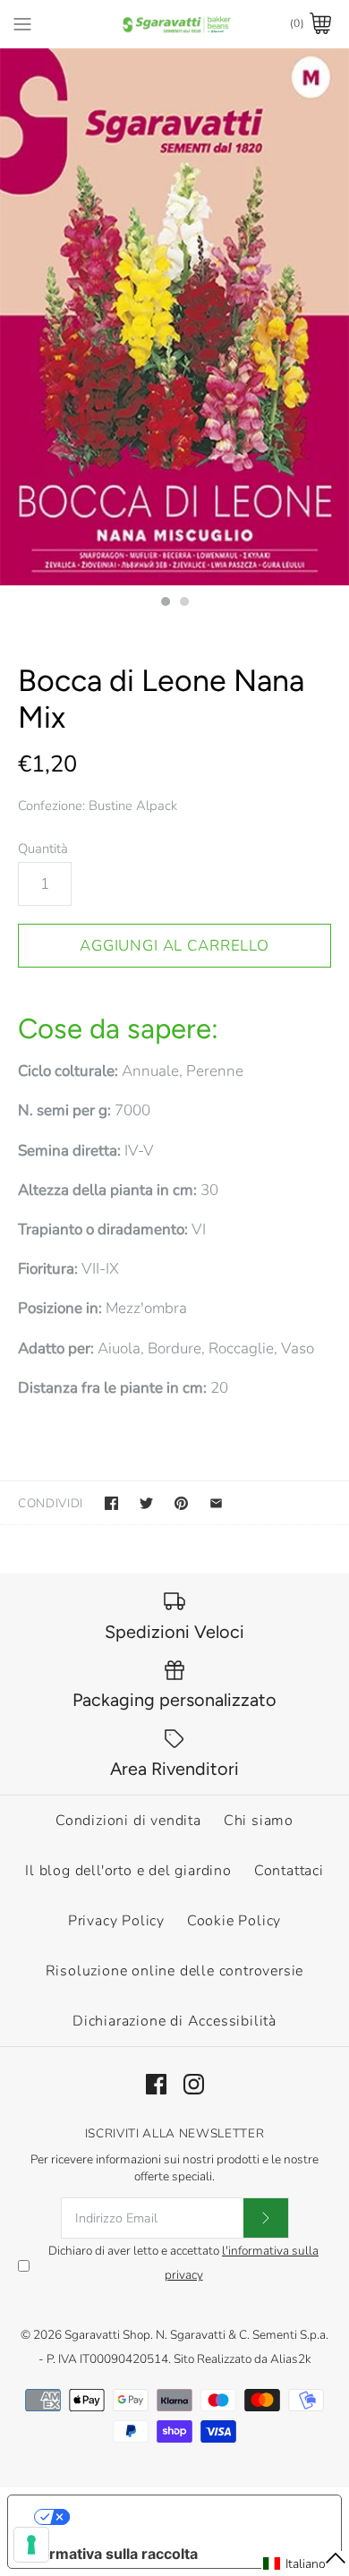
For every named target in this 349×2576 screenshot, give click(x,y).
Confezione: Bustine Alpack (98, 806)
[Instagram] (194, 2084)
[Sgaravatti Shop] (175, 24)
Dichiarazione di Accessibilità (174, 2021)
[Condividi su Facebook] (111, 1503)
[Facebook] (156, 2084)
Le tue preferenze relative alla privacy (193, 2517)
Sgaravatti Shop (107, 2335)
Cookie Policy (234, 1921)
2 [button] (183, 603)
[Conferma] (266, 2218)
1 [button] (165, 603)
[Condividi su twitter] (146, 1503)
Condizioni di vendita (128, 1821)
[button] (305, 2563)
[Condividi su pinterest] (181, 1503)
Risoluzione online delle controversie (175, 1971)
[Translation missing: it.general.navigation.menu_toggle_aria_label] (22, 23)
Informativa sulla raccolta (110, 2554)
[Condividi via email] (216, 1503)
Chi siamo (259, 1821)
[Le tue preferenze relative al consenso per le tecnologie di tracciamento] (31, 2545)
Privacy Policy (116, 1921)
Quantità (43, 849)
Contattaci (289, 1871)
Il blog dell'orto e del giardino (128, 1871)
